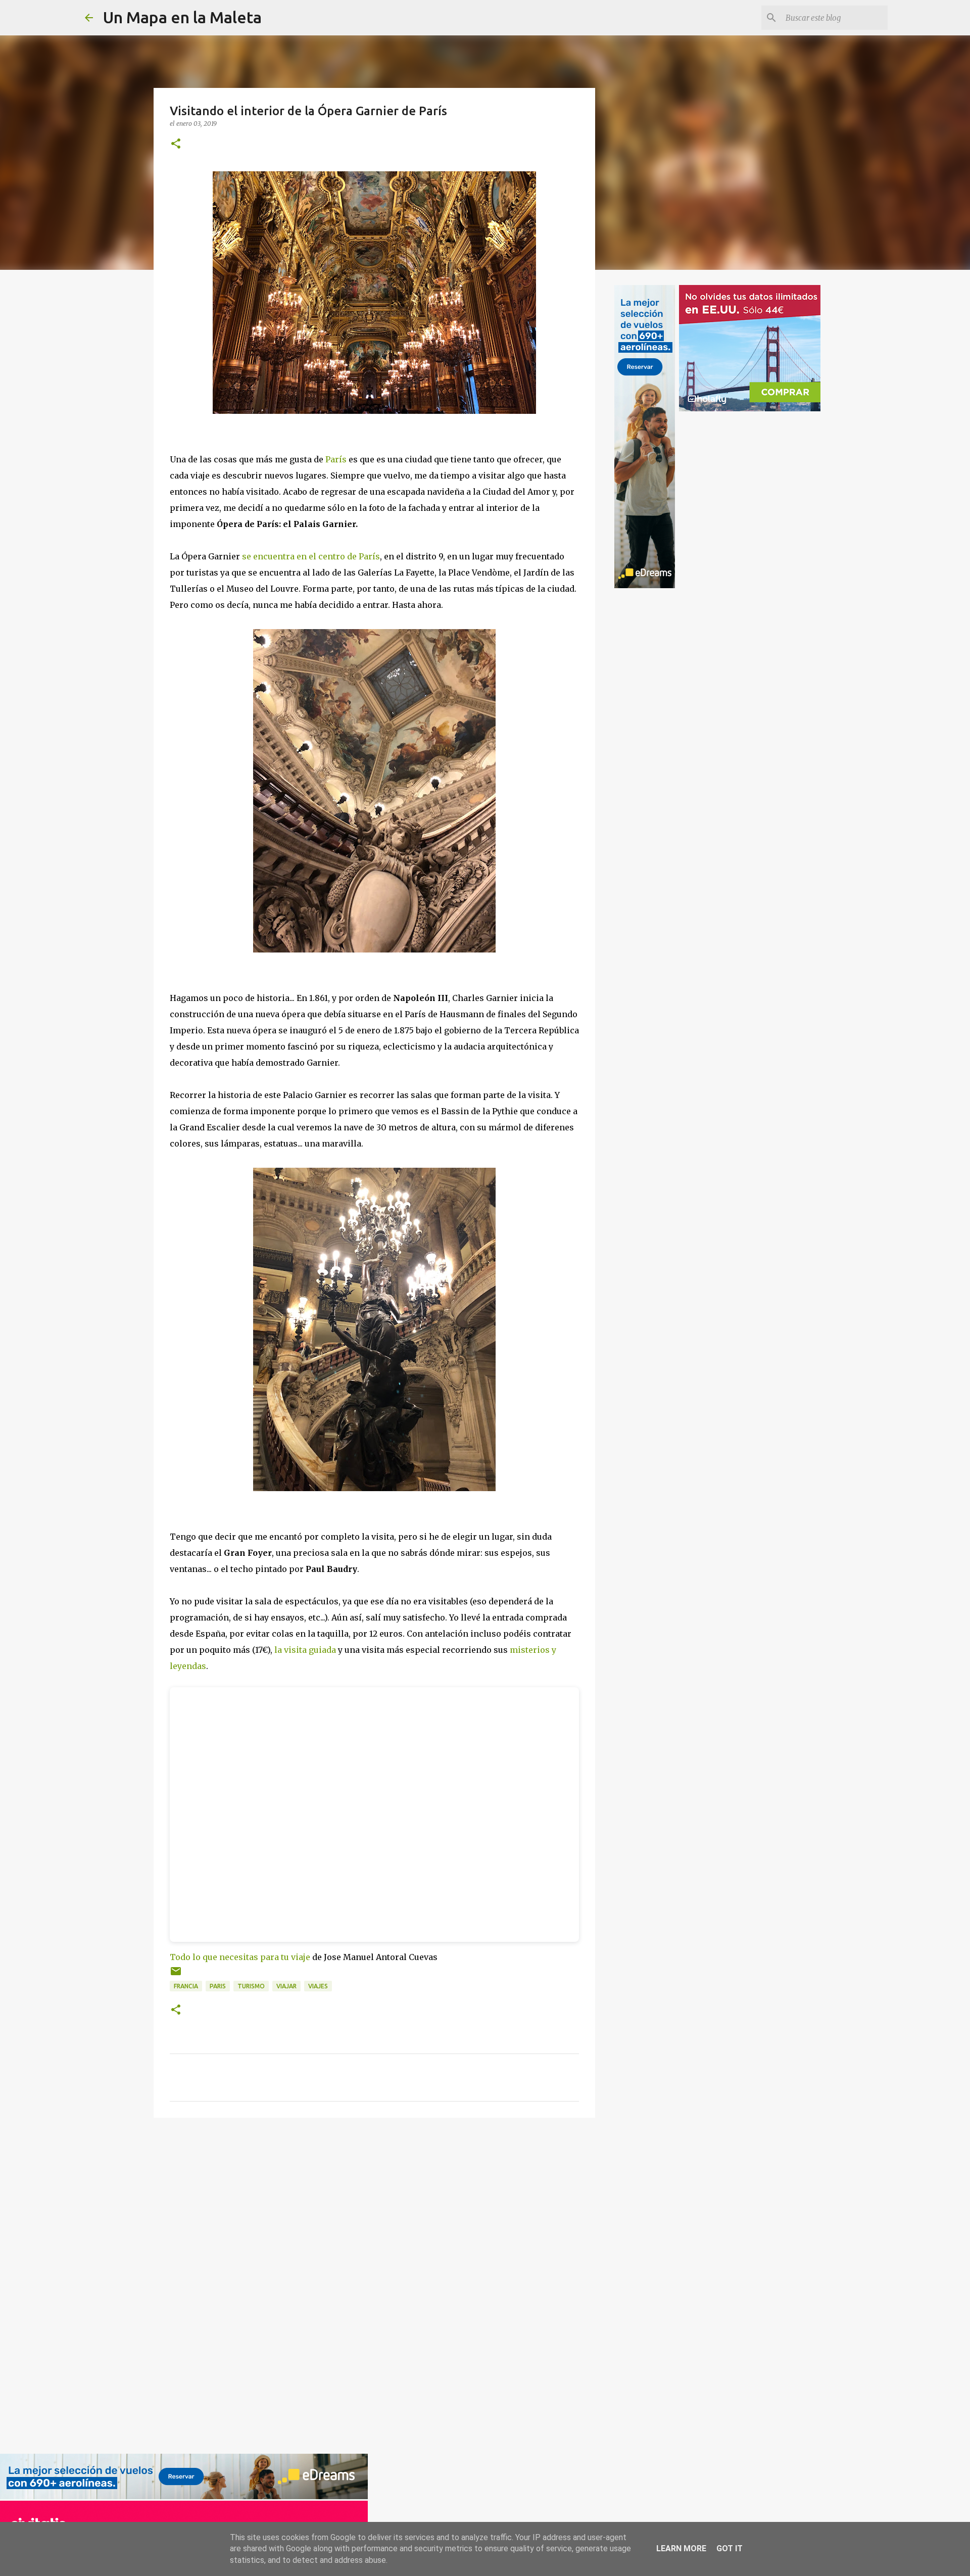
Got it (730, 2548)
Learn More (681, 2548)
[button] (176, 144)
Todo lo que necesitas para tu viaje (240, 1957)
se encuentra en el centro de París (311, 556)
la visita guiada (305, 1650)
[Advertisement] (190, 2284)
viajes (318, 1986)
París (336, 459)
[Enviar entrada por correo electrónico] (176, 1975)
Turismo (251, 1986)
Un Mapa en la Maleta (182, 17)
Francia (186, 1986)
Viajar (286, 1986)
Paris (218, 1986)
